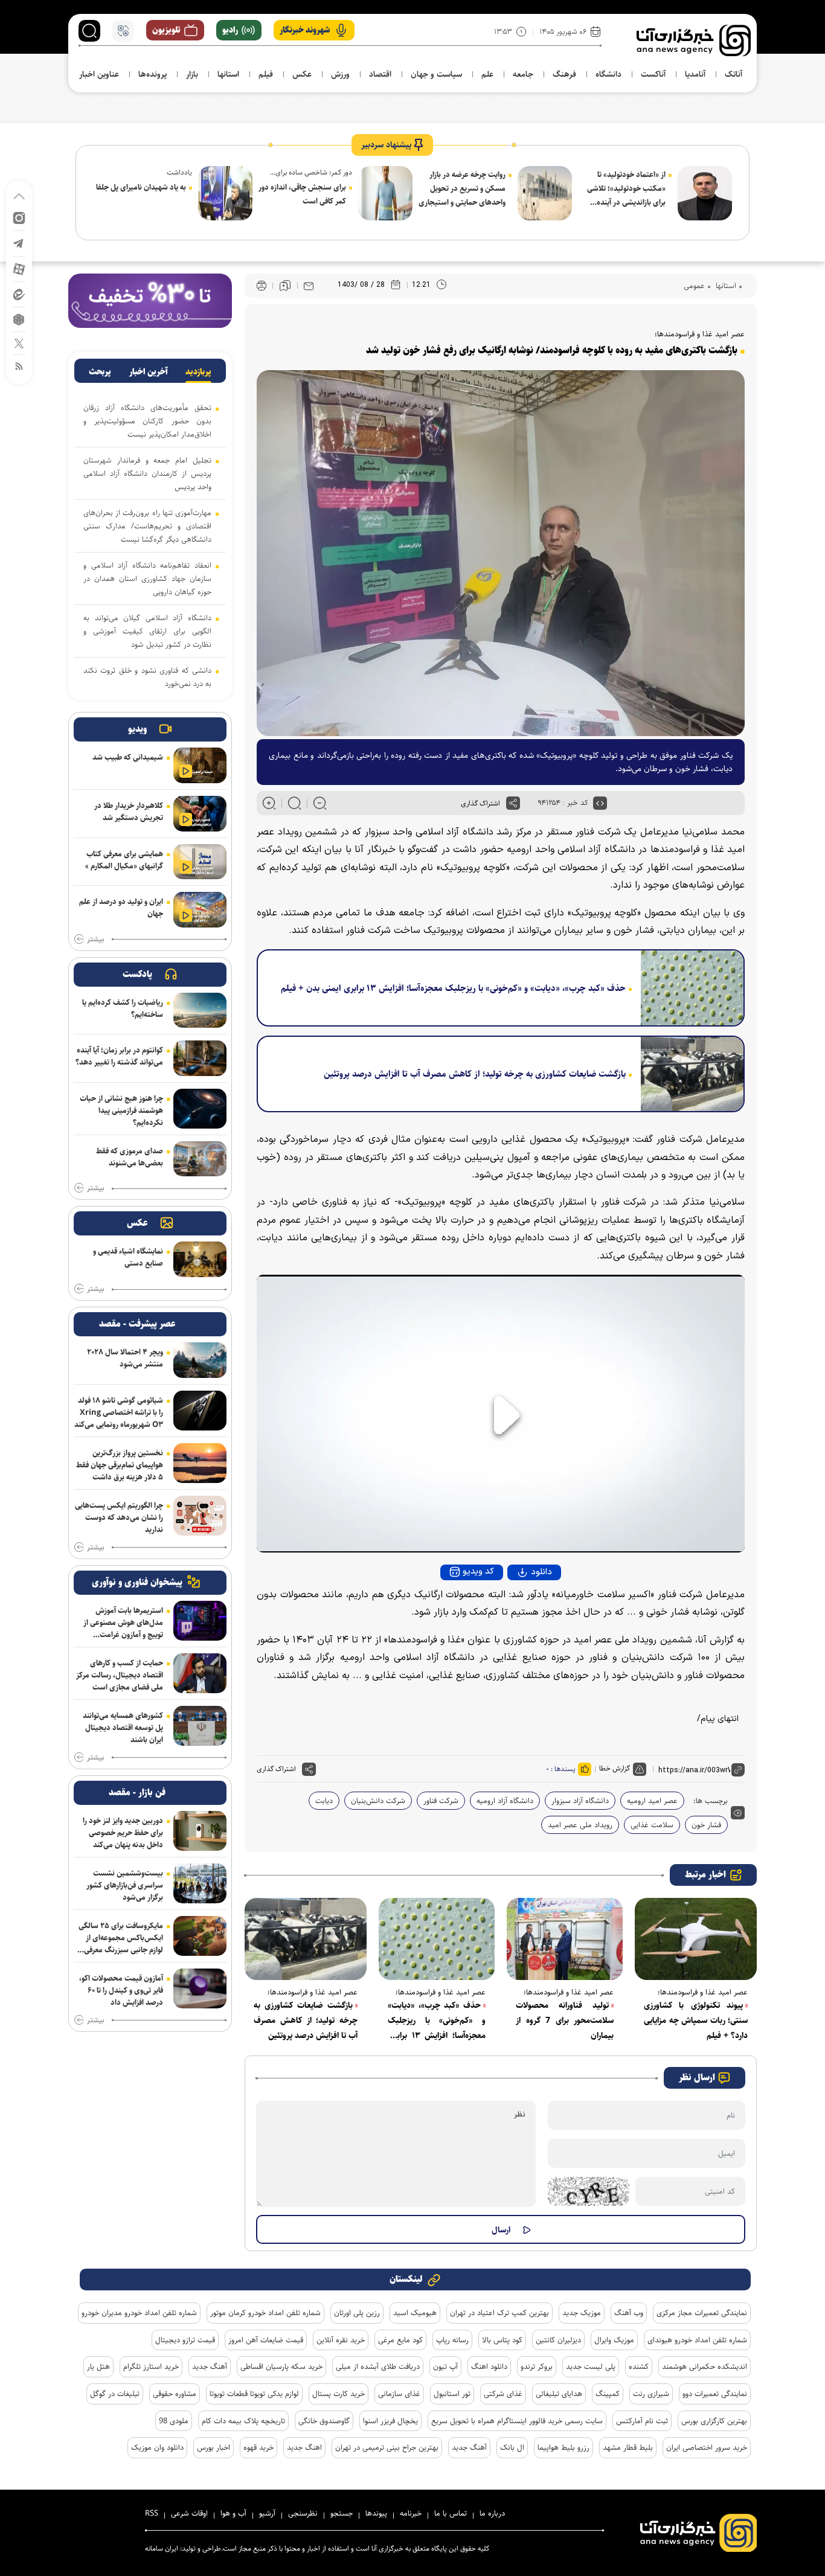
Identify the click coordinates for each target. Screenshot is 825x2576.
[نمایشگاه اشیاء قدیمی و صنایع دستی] (200, 1259)
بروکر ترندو (537, 2366)
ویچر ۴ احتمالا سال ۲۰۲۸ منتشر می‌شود (125, 1358)
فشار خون (706, 1825)
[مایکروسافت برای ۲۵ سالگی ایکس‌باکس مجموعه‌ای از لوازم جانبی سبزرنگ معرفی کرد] (200, 1936)
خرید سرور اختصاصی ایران (707, 2447)
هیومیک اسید (415, 2313)
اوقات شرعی (189, 2513)
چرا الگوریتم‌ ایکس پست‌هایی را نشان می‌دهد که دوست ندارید (119, 1517)
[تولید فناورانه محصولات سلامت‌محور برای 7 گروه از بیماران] (565, 1939)
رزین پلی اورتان (357, 2313)
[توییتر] (19, 343)
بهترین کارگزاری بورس (714, 2421)
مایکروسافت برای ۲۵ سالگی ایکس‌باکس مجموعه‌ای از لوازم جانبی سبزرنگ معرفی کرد (121, 1938)
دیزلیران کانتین (558, 2340)
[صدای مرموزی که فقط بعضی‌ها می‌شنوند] (200, 1159)
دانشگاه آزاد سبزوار (580, 1801)
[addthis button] (513, 803)
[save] (285, 286)
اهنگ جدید (304, 2447)
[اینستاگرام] (19, 217)
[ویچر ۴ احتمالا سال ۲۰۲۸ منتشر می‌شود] (200, 1360)
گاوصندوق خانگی (324, 2421)
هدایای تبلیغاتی (559, 2394)
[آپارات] (19, 268)
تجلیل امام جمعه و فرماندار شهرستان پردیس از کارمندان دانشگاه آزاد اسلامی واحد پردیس (147, 473)
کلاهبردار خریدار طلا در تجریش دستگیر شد (129, 812)
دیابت (324, 1801)
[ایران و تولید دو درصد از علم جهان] (200, 910)
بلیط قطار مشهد (628, 2447)
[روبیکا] (19, 319)
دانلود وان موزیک (157, 2447)
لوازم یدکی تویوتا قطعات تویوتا (254, 2394)
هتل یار (98, 2366)
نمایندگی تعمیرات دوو (715, 2394)
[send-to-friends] (309, 286)
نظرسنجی (303, 2513)
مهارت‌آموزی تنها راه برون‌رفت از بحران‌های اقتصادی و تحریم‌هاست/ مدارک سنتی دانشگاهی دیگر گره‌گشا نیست (147, 526)
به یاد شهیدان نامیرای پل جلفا (141, 187)
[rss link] (19, 366)
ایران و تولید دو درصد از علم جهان (121, 908)
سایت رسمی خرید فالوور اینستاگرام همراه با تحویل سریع (517, 2421)
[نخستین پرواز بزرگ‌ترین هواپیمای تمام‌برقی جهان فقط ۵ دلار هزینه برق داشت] (200, 1463)
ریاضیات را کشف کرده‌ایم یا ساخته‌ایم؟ (123, 1008)
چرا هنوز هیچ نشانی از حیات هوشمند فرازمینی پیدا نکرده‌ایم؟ (121, 1110)
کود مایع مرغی (400, 2340)
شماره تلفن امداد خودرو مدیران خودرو (139, 2313)
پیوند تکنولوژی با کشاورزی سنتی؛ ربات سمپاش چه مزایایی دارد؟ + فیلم (696, 2020)
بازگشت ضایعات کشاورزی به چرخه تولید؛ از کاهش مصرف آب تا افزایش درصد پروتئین (475, 1074)
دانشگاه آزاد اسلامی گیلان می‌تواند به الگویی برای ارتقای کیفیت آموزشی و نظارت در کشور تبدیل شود (147, 631)
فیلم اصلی (519, 1605)
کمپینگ (608, 2394)
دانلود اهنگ (489, 2366)
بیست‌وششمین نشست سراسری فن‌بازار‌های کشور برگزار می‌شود (125, 1885)
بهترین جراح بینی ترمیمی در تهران (387, 2447)
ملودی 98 (174, 2421)
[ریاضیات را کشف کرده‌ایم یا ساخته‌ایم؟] (200, 1011)
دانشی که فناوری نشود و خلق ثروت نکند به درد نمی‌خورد (147, 677)
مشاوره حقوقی (175, 2394)
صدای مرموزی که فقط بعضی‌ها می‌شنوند (130, 1157)
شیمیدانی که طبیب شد (128, 757)
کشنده (639, 2366)
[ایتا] (19, 294)
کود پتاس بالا (502, 2340)
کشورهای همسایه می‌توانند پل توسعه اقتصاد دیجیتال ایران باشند (123, 1728)
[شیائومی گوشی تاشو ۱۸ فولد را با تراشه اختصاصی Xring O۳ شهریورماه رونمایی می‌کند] (200, 1411)
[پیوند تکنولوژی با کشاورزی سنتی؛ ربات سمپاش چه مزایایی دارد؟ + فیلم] (696, 1939)
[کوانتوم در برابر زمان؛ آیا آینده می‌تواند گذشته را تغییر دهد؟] (200, 1058)
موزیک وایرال (614, 2340)
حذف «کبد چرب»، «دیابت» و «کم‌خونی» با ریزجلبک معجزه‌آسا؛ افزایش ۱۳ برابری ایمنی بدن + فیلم (453, 988)
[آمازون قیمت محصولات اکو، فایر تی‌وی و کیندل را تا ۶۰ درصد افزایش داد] (200, 1988)
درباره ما (492, 2513)
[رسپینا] (150, 300)
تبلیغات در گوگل (115, 2394)
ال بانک (512, 2447)
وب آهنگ (629, 2313)
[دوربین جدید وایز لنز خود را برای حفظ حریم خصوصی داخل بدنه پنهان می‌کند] (200, 1831)
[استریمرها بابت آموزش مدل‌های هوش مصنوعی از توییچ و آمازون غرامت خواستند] (200, 1621)
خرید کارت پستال (339, 2394)
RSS (152, 2513)
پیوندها (376, 2513)
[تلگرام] (19, 242)
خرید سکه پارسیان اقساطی (281, 2366)
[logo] (694, 40)
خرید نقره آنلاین (341, 2340)
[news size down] (320, 803)
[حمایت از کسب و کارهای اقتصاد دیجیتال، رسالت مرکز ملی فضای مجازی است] (200, 1673)
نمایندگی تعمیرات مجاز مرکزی (702, 2313)
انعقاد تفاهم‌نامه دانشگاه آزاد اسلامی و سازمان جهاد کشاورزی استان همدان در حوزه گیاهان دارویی (147, 578)
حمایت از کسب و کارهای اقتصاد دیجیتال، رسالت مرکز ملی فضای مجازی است (120, 1675)
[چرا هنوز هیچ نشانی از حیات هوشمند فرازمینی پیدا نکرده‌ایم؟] (200, 1109)
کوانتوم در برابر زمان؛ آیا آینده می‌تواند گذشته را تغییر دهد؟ (119, 1056)
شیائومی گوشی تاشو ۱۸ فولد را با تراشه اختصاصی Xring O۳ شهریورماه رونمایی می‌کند (119, 1412)
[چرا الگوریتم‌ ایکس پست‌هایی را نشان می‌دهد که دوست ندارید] (200, 1516)
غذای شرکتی (503, 2394)
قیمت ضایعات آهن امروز (266, 2340)
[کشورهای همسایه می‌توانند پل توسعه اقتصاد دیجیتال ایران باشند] (200, 1726)
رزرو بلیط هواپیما (563, 2447)
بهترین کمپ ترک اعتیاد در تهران (499, 2313)
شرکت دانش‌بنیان (378, 1801)
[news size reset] (294, 803)
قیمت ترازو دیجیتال (185, 2340)
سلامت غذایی (652, 1825)
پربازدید (198, 372)
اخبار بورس (213, 2447)
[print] (262, 286)
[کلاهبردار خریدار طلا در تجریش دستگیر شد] (200, 814)
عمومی (694, 286)
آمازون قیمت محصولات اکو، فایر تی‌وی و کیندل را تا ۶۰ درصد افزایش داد (121, 1990)
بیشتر (95, 940)
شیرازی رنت (651, 2394)
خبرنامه (411, 2513)
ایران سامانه (162, 2549)
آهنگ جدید (210, 2366)
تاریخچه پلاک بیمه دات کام (243, 2421)
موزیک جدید (582, 2313)
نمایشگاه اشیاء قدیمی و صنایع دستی (128, 1257)
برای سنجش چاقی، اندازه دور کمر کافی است (302, 194)
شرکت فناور (441, 1801)
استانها (725, 286)
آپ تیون (445, 2366)
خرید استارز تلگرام (151, 2366)
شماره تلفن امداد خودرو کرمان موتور (265, 2313)
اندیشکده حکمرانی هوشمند (705, 2366)
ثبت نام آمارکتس (642, 2421)
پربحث (100, 372)
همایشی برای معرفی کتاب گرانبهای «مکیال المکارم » (124, 860)
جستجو (342, 2513)
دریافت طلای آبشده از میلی (378, 2366)
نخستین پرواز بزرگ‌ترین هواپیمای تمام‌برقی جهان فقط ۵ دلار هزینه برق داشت (120, 1465)
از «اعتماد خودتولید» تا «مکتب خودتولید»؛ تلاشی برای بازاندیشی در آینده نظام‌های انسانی (626, 189)
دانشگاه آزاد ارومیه (505, 1801)
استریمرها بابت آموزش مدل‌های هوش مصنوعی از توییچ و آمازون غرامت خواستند (123, 1623)
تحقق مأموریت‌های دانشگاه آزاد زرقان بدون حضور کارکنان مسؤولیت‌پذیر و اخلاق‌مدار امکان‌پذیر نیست (147, 421)
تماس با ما (451, 2513)
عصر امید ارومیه (652, 1801)
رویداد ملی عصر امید (580, 1825)
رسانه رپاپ (452, 2340)
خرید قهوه (258, 2447)
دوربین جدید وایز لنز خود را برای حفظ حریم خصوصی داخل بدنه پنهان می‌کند (123, 1833)
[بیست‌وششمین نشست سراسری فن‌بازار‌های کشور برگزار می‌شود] (200, 1883)
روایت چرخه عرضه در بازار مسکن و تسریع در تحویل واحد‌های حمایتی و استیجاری (462, 188)
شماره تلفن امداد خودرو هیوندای (697, 2340)
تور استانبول (452, 2394)
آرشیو (267, 2513)
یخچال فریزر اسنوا (390, 2421)
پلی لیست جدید (591, 2366)
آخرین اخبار (149, 372)
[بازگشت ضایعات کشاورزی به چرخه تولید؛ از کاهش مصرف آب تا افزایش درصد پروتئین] (688, 1074)
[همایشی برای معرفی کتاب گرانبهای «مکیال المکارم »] (200, 862)
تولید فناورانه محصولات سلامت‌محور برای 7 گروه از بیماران (565, 2020)
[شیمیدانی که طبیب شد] (200, 765)
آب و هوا (233, 2513)
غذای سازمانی (399, 2394)
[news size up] (269, 803)
